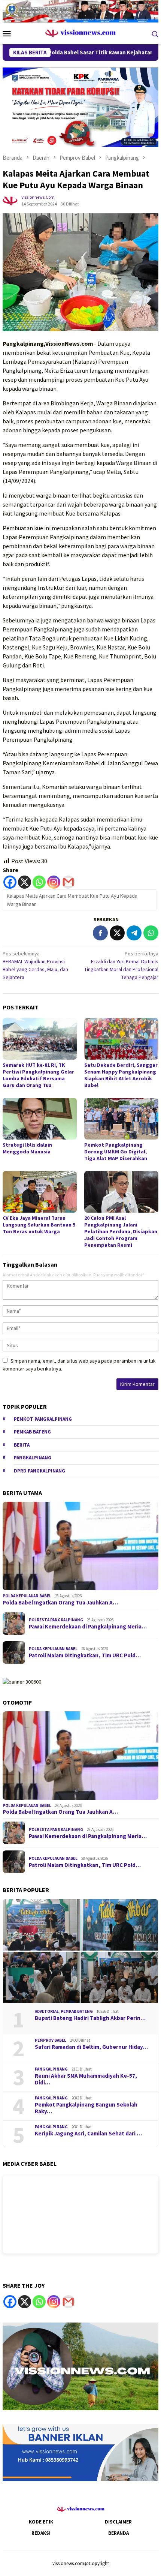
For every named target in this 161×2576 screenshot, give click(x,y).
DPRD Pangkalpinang (40, 1471)
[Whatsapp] (39, 882)
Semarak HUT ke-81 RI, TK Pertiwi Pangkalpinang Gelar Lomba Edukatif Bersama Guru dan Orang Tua (38, 1075)
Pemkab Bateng (32, 1432)
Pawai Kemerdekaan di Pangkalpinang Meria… (88, 1627)
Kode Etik (41, 2522)
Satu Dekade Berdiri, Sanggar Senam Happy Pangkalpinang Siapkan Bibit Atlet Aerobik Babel (121, 1075)
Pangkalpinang (33, 1458)
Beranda (119, 2533)
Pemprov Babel (51, 2040)
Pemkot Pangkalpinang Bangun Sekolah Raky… (86, 2108)
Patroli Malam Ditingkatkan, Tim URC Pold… (85, 1655)
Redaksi (41, 2533)
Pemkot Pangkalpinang (43, 1419)
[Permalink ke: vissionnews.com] (10, 200)
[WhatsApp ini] (151, 933)
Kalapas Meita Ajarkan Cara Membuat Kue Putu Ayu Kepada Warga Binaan (72, 900)
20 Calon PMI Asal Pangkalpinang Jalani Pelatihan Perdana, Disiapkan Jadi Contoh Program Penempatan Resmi (121, 1231)
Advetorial (47, 2011)
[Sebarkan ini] (100, 933)
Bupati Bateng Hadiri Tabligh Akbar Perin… (90, 2018)
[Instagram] (54, 882)
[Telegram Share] (134, 933)
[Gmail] (68, 882)
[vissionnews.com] (81, 33)
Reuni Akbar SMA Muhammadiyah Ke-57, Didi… (86, 2079)
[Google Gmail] (68, 2302)
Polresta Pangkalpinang (56, 1620)
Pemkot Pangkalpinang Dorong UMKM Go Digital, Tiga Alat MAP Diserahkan (116, 1152)
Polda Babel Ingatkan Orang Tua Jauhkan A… (60, 1603)
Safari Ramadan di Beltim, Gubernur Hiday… (91, 2047)
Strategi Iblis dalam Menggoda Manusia (27, 1148)
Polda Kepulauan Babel (27, 1596)
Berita (22, 1445)
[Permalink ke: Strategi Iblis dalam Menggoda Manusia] (40, 1119)
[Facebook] (10, 882)
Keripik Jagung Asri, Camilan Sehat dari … (88, 2134)
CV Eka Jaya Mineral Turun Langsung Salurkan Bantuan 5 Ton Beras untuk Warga (39, 1225)
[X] (25, 882)
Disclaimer (118, 2522)
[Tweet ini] (117, 933)
